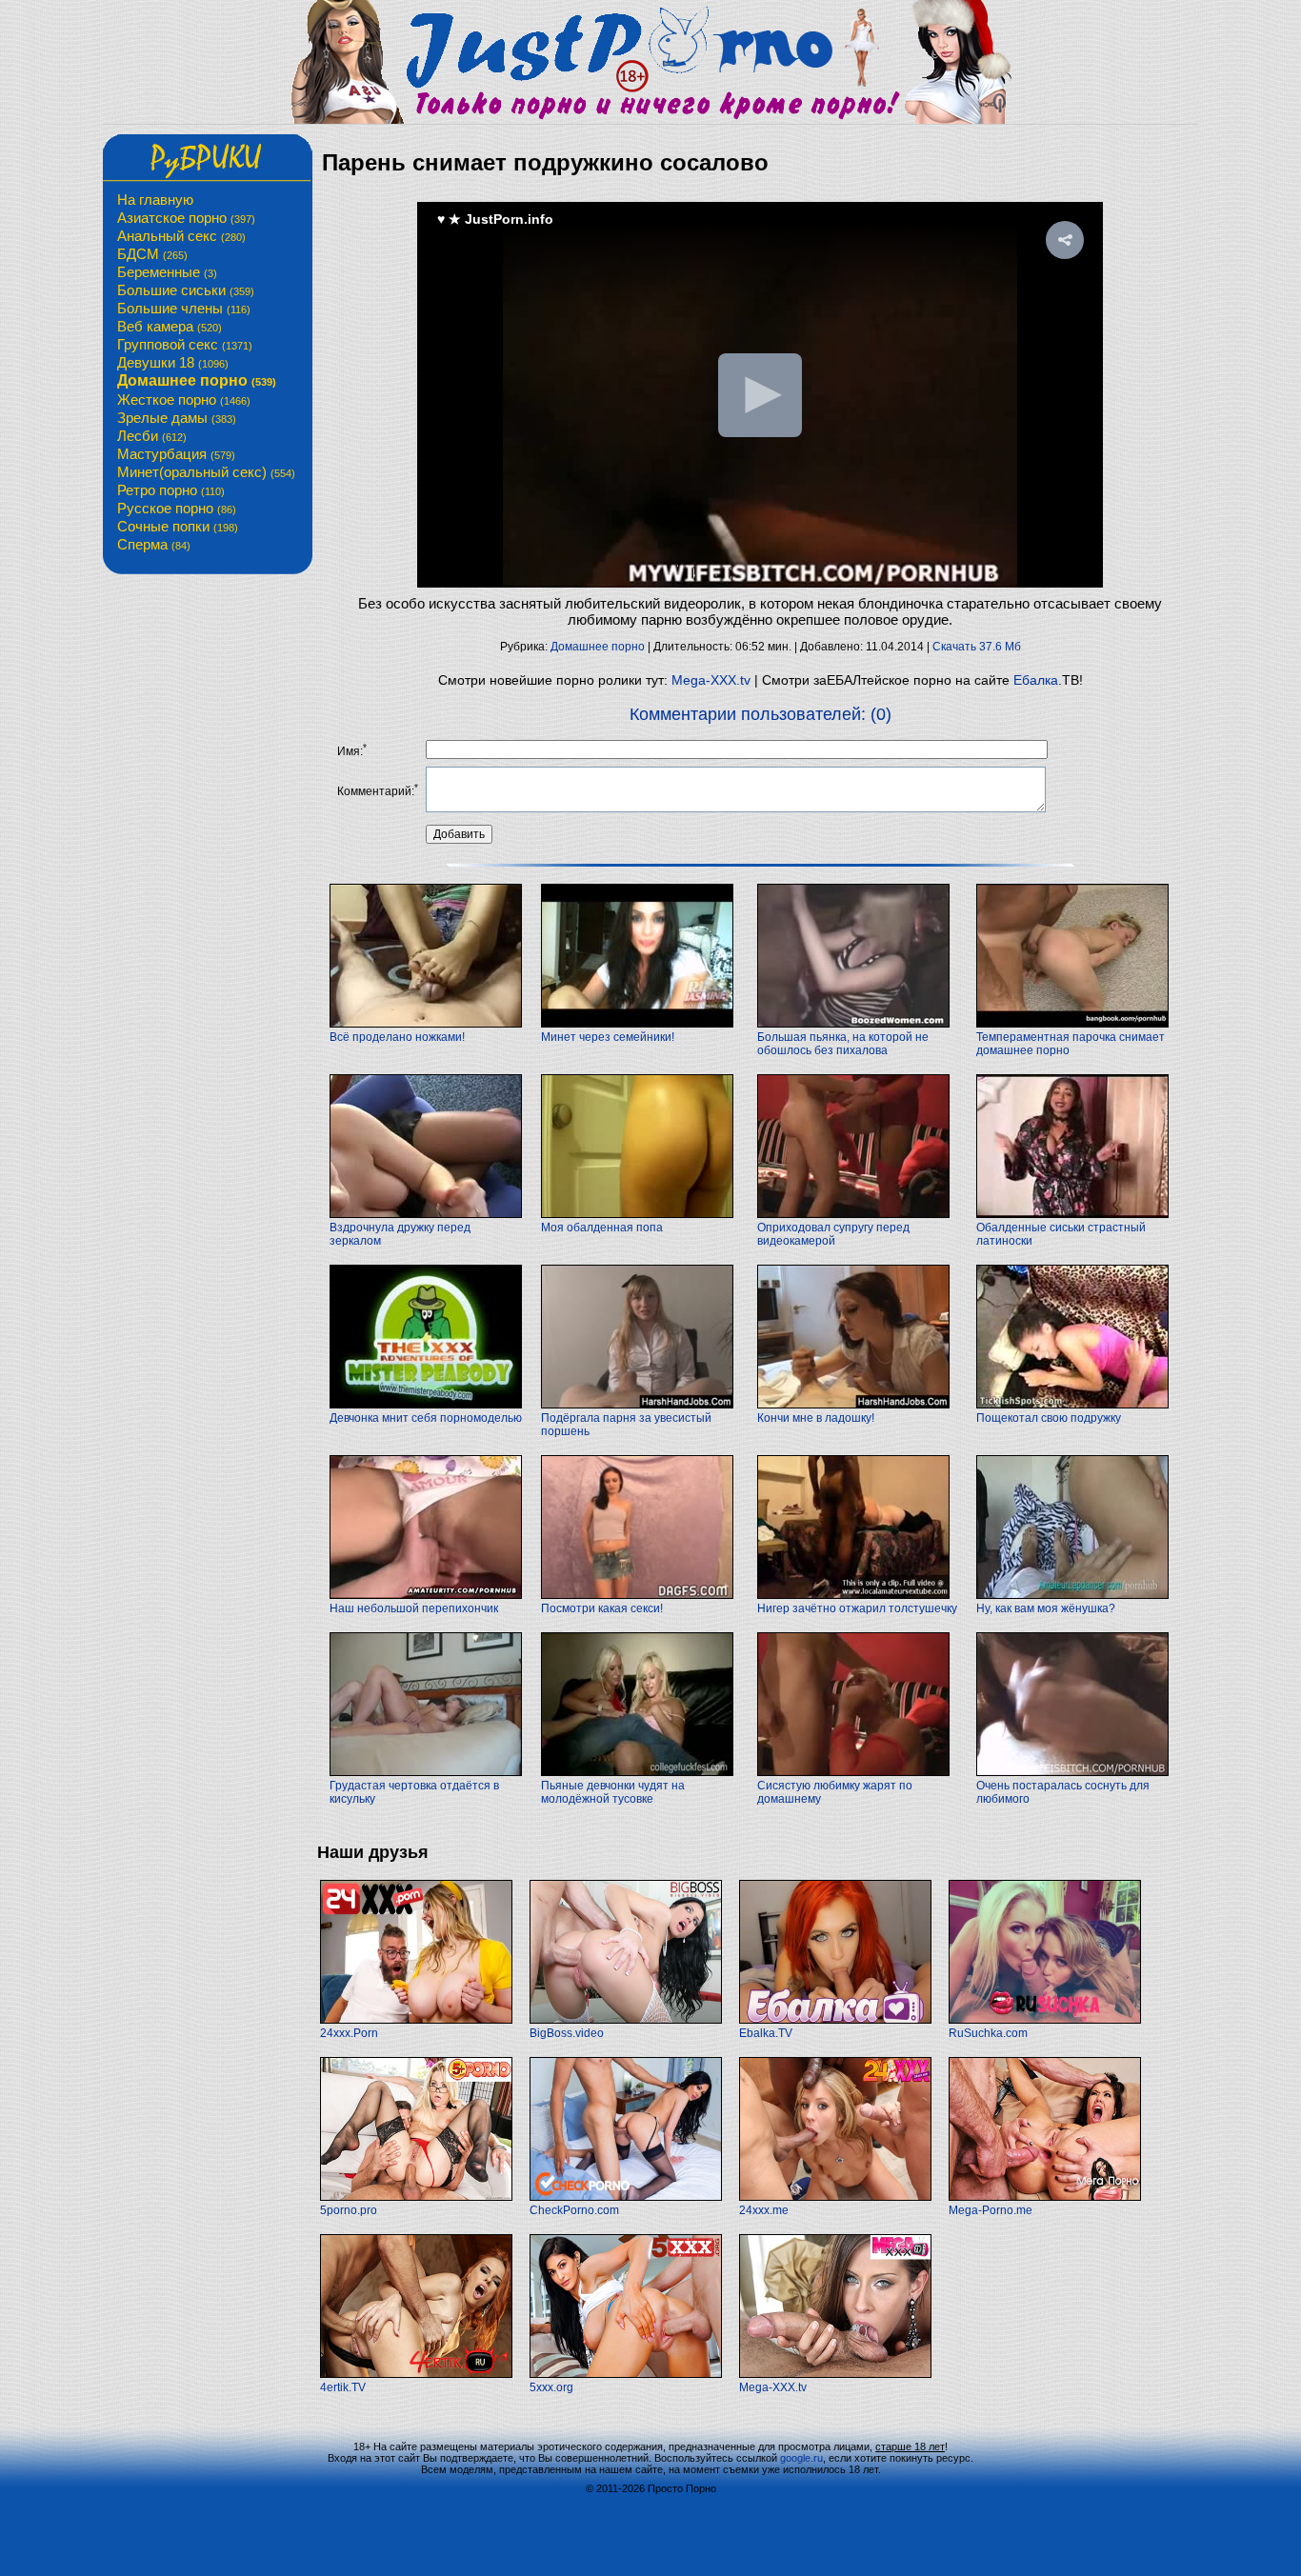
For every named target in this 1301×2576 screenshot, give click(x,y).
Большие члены (184, 308)
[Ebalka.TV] (835, 2020)
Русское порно (177, 508)
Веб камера (170, 326)
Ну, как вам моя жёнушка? (1046, 1608)
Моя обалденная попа (602, 1228)
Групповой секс (185, 344)
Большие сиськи (186, 290)
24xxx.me (764, 2210)
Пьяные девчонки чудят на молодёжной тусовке (613, 1792)
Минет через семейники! (608, 1037)
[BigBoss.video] (626, 2020)
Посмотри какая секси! (602, 1608)
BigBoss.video (567, 2033)
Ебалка (1036, 680)
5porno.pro (349, 2210)
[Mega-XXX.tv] (835, 2374)
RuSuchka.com (988, 2033)
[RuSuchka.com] (1045, 2020)
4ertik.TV (343, 2387)
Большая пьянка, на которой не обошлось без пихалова (843, 1044)
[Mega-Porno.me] (1045, 2197)
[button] (1065, 240)
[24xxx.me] (835, 2197)
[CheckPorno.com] (626, 2197)
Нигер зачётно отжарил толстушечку (857, 1608)
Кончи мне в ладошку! (816, 1418)
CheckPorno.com (574, 2210)
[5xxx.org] (626, 2374)
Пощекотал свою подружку (1049, 1418)
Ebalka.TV (766, 2033)
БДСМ (152, 254)
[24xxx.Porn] (416, 2020)
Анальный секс (181, 236)
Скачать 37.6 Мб (977, 647)
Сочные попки (178, 526)
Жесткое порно (184, 399)
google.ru (801, 2458)
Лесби (152, 436)
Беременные (167, 272)
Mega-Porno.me (991, 2210)
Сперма (154, 544)
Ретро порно (171, 490)
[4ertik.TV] (416, 2374)
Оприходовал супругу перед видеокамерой (833, 1234)
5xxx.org (551, 2387)
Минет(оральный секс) (206, 472)
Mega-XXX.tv (711, 680)
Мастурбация (176, 454)
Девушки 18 (173, 362)
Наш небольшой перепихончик (414, 1608)
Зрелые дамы (177, 418)
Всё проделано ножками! (397, 1037)
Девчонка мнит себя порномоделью (426, 1418)
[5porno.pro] (416, 2197)
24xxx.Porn (349, 2033)
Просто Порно (682, 2488)
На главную (155, 200)
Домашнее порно (197, 380)
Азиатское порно (186, 218)
